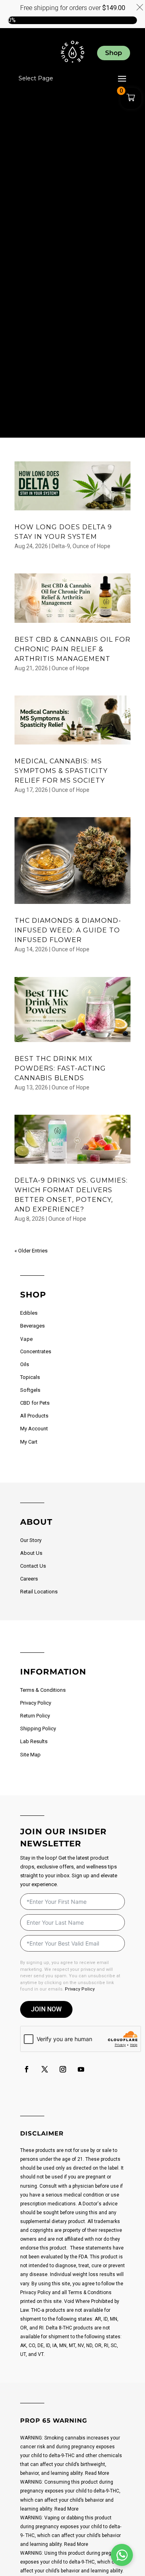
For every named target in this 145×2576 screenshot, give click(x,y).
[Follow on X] (45, 2069)
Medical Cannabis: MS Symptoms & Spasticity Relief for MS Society (61, 771)
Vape (27, 1339)
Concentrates (36, 1351)
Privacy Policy (36, 1703)
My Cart (29, 1442)
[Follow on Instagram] (63, 2069)
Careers (29, 1579)
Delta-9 (61, 546)
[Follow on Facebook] (27, 2069)
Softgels (30, 1390)
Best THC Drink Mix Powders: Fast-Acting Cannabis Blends (60, 1068)
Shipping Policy (38, 1729)
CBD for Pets (35, 1403)
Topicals (30, 1377)
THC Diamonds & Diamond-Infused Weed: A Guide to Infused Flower (68, 930)
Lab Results (34, 1741)
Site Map (30, 1755)
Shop (114, 53)
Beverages (32, 1326)
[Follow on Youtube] (81, 2069)
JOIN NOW (46, 2009)
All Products (34, 1416)
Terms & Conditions (43, 1690)
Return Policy (35, 1716)
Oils (25, 1364)
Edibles (29, 1313)
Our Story (31, 1540)
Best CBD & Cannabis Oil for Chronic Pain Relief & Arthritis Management (72, 649)
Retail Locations (39, 1592)
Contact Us (33, 1566)
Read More (97, 2473)
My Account (34, 1429)
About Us (31, 1553)
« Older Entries (31, 1251)
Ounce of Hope (91, 546)
